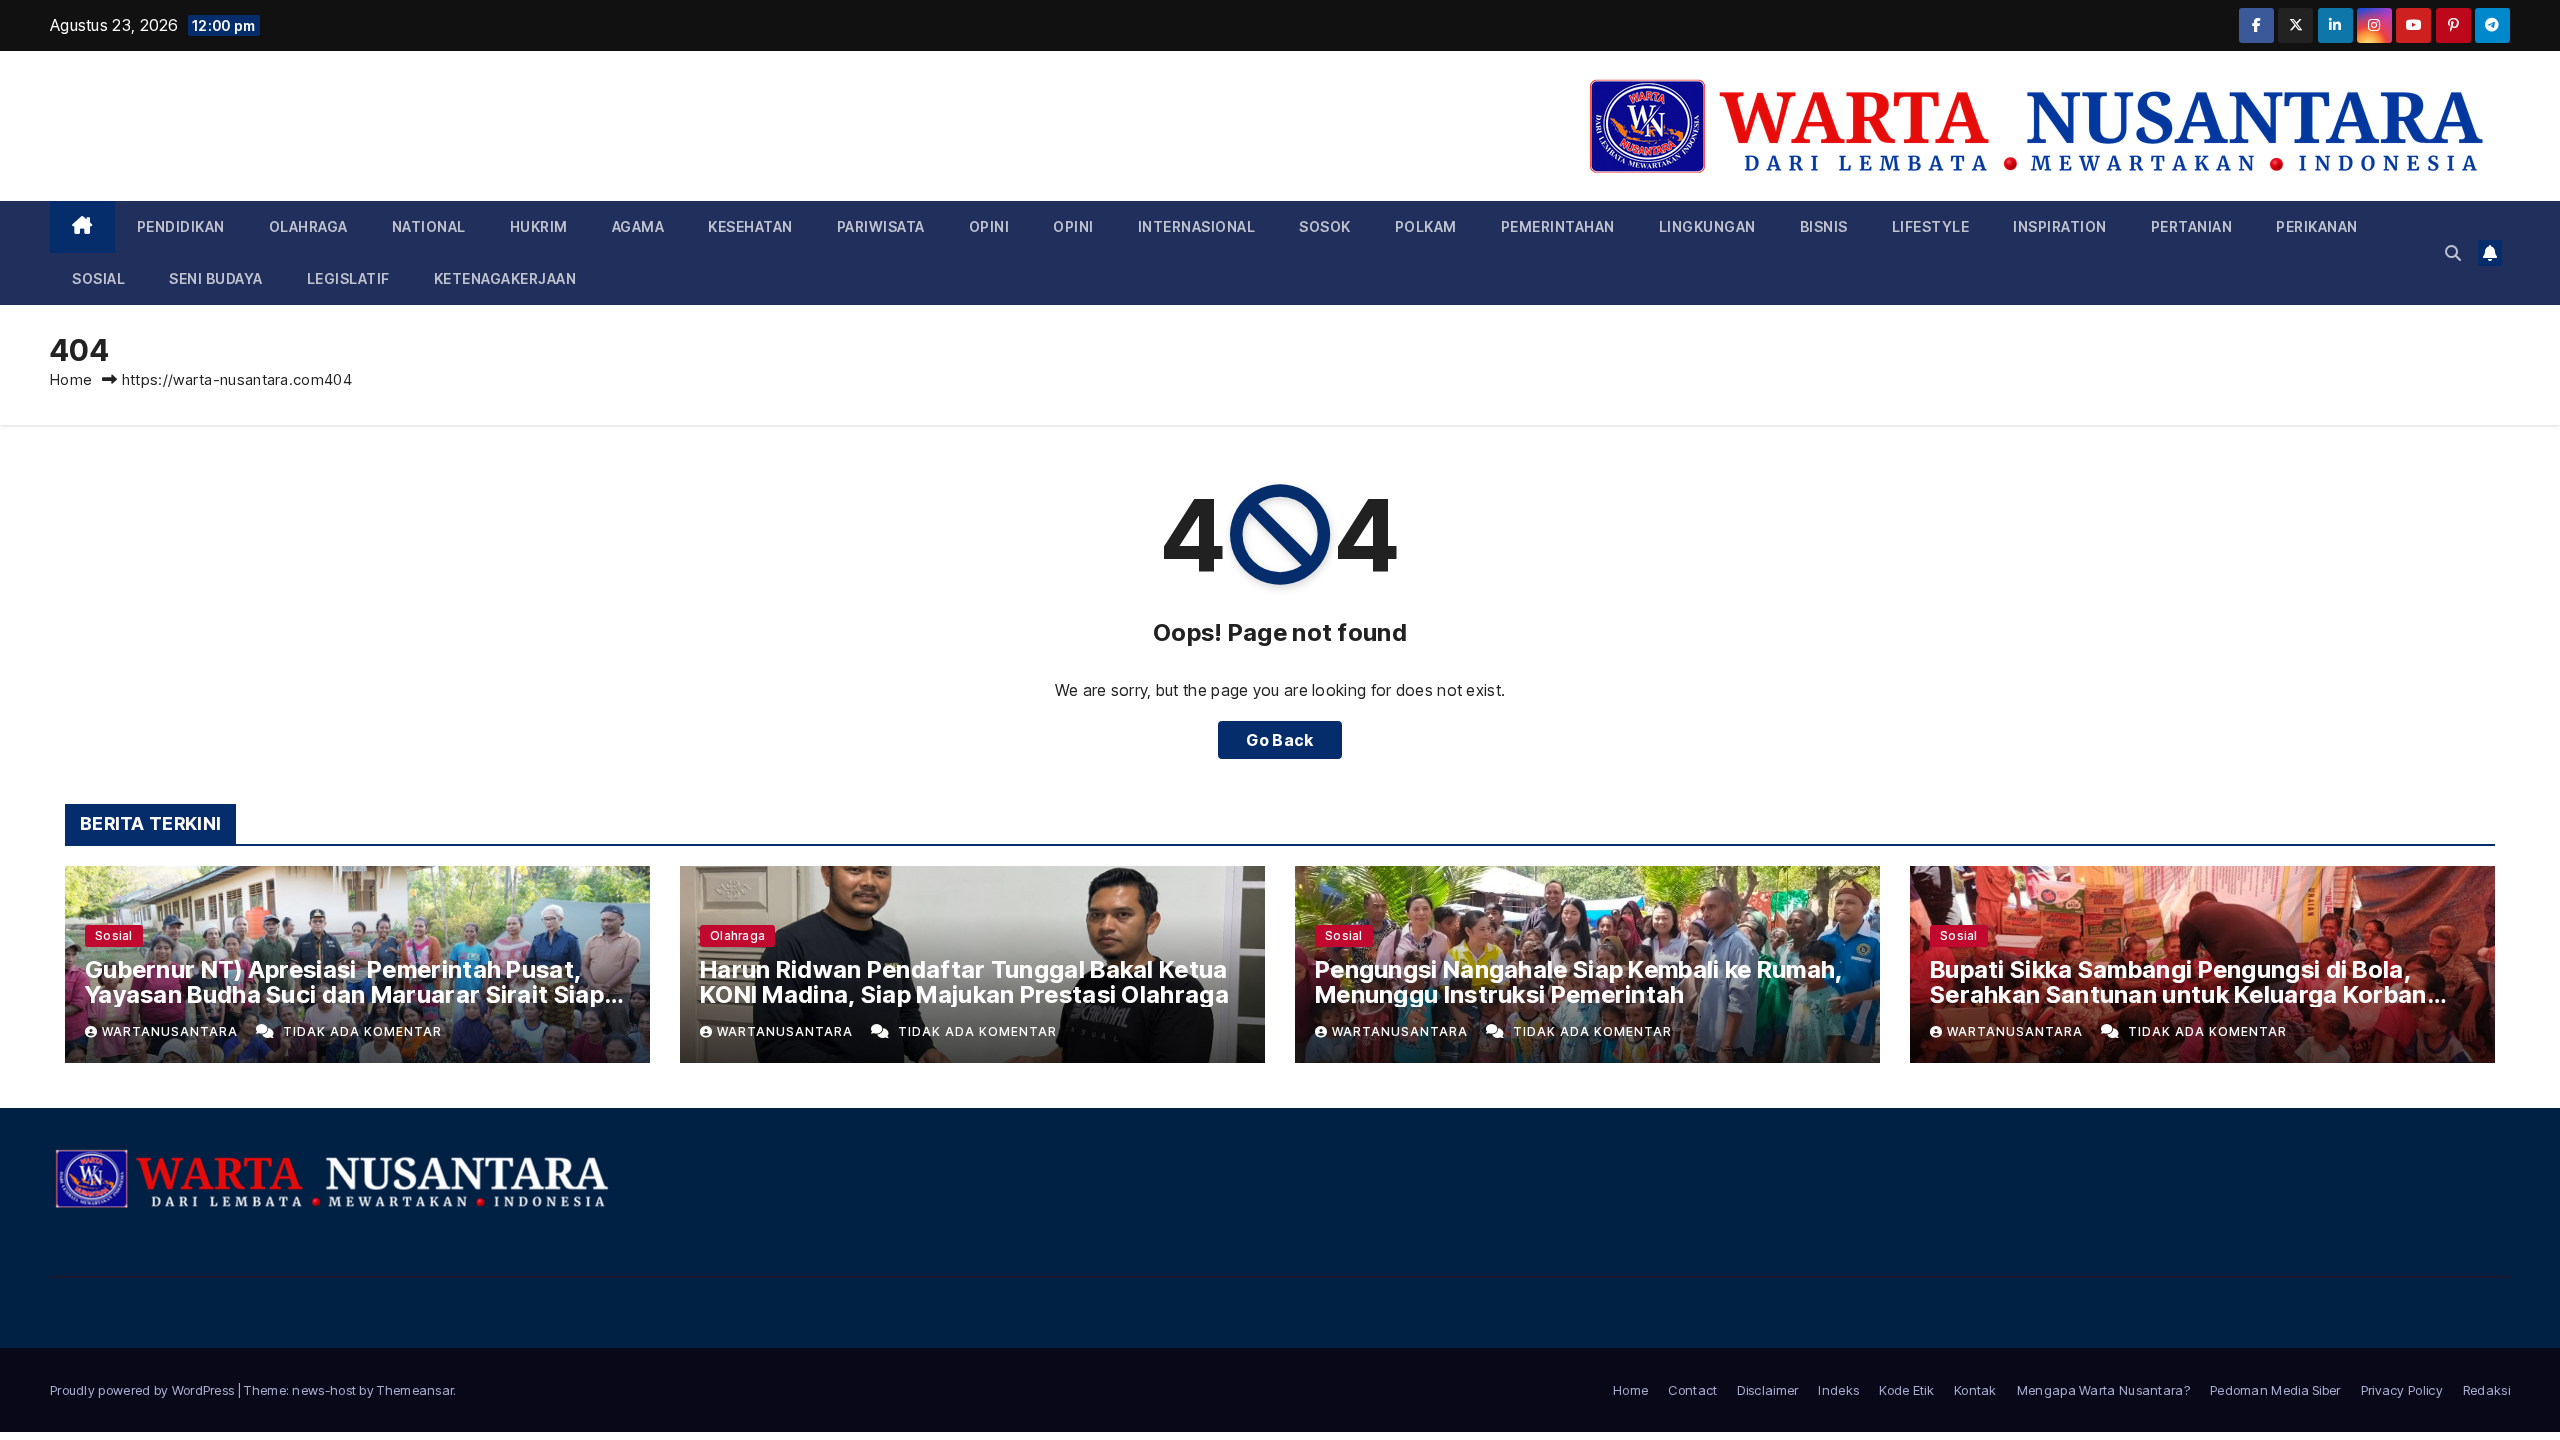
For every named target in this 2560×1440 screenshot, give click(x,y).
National (429, 226)
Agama (638, 226)
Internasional (1197, 226)
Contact (1692, 1390)
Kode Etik (1906, 1390)
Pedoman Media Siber (2275, 1390)
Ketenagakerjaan (505, 278)
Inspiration (2060, 226)
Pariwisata (881, 226)
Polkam (1426, 226)
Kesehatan (750, 226)
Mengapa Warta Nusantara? (2103, 1390)
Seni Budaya (216, 278)
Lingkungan (1707, 226)
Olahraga (308, 226)
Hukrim (539, 226)
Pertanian (2192, 226)
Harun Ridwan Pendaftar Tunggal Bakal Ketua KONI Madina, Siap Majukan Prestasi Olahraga (964, 982)
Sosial (98, 278)
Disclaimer (1767, 1390)
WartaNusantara (172, 1031)
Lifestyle (1931, 226)
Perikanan (2317, 226)
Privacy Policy (2402, 1390)
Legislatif (348, 278)
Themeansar (415, 1390)
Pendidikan (181, 226)
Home (71, 379)
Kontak (1975, 1390)
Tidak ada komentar (362, 1031)
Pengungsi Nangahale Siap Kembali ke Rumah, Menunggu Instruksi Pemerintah (1579, 982)
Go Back (1279, 740)
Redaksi (2486, 1390)
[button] (2453, 253)
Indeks (1838, 1390)
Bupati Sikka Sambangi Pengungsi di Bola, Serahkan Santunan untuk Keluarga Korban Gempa (2178, 994)
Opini (989, 226)
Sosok (1325, 226)
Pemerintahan (1558, 226)
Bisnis (1824, 226)
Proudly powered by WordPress (144, 1390)
